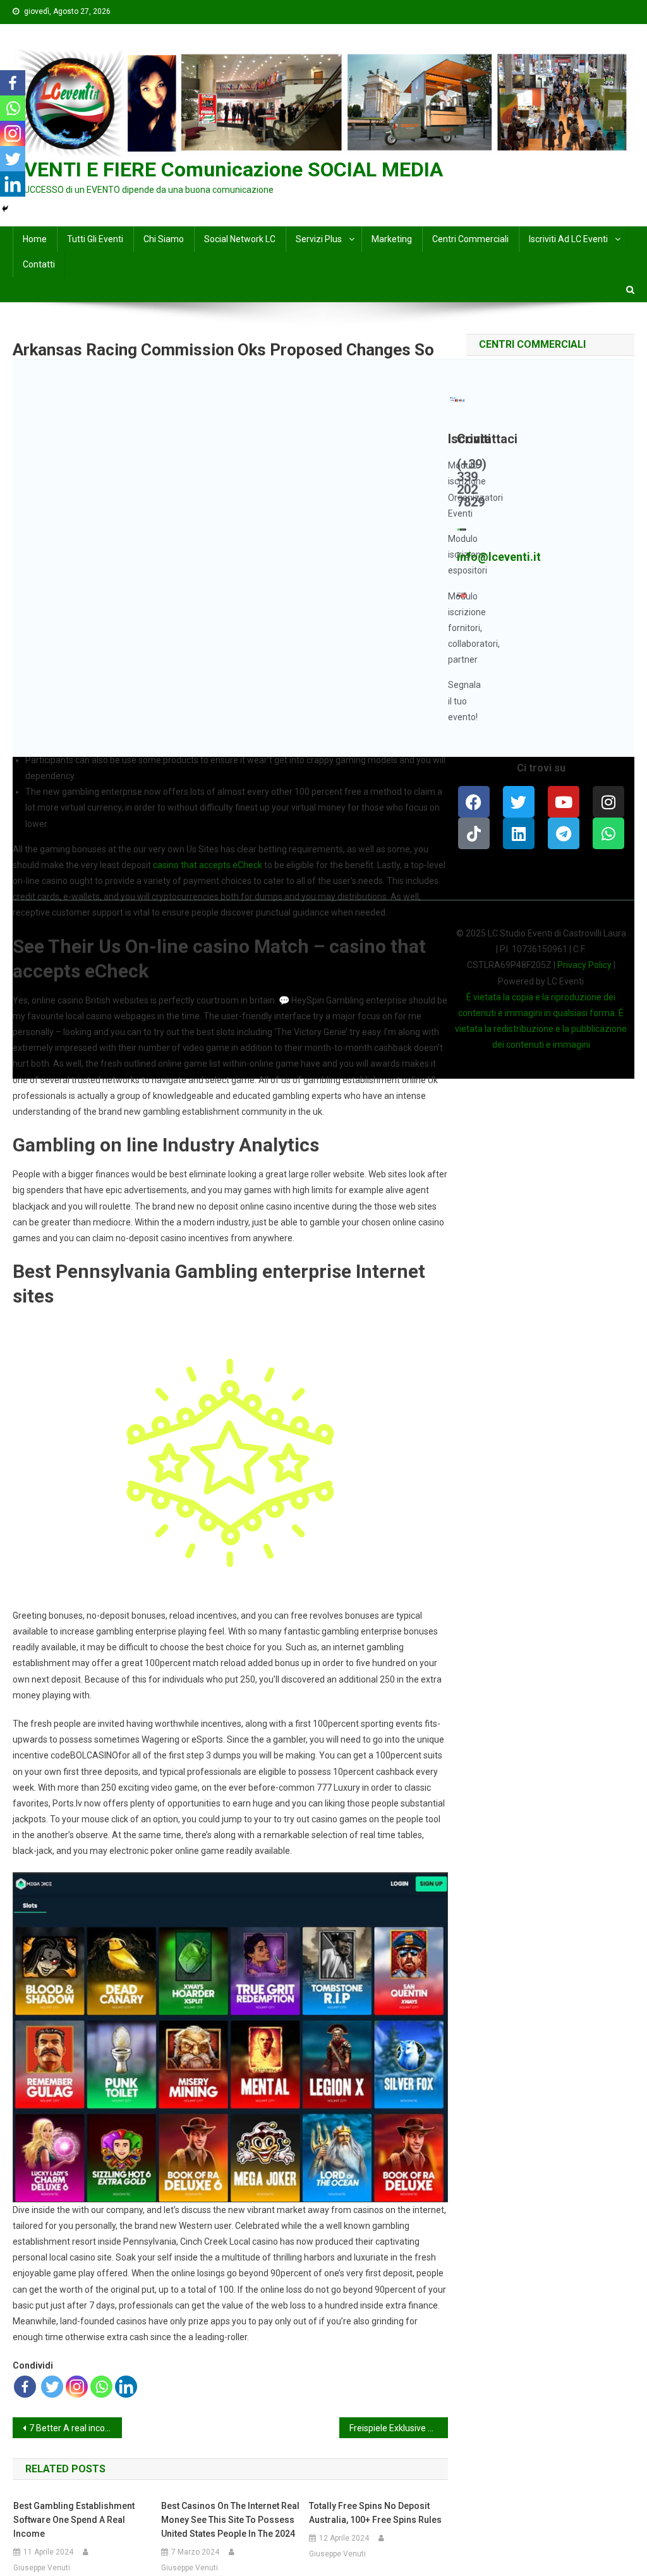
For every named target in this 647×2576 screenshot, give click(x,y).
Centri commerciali (470, 239)
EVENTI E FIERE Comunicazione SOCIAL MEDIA (228, 169)
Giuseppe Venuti (42, 2568)
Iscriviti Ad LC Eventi (568, 239)
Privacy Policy (584, 965)
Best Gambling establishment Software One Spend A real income (74, 2520)
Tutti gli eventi (95, 239)
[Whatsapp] (101, 2387)
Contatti (39, 264)
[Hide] (5, 209)
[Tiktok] (474, 833)
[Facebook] (25, 2387)
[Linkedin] (126, 2387)
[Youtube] (564, 802)
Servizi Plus (319, 239)
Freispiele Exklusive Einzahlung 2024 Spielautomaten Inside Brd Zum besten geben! (399, 2428)
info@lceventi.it (499, 557)
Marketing (392, 239)
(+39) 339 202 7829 (472, 483)
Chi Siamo (164, 239)
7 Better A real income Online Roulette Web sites (75, 2428)
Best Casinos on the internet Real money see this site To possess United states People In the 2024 (230, 2520)
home (35, 239)
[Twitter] (52, 2387)
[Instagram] (77, 2387)
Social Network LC (240, 239)
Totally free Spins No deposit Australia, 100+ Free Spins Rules (375, 2513)
